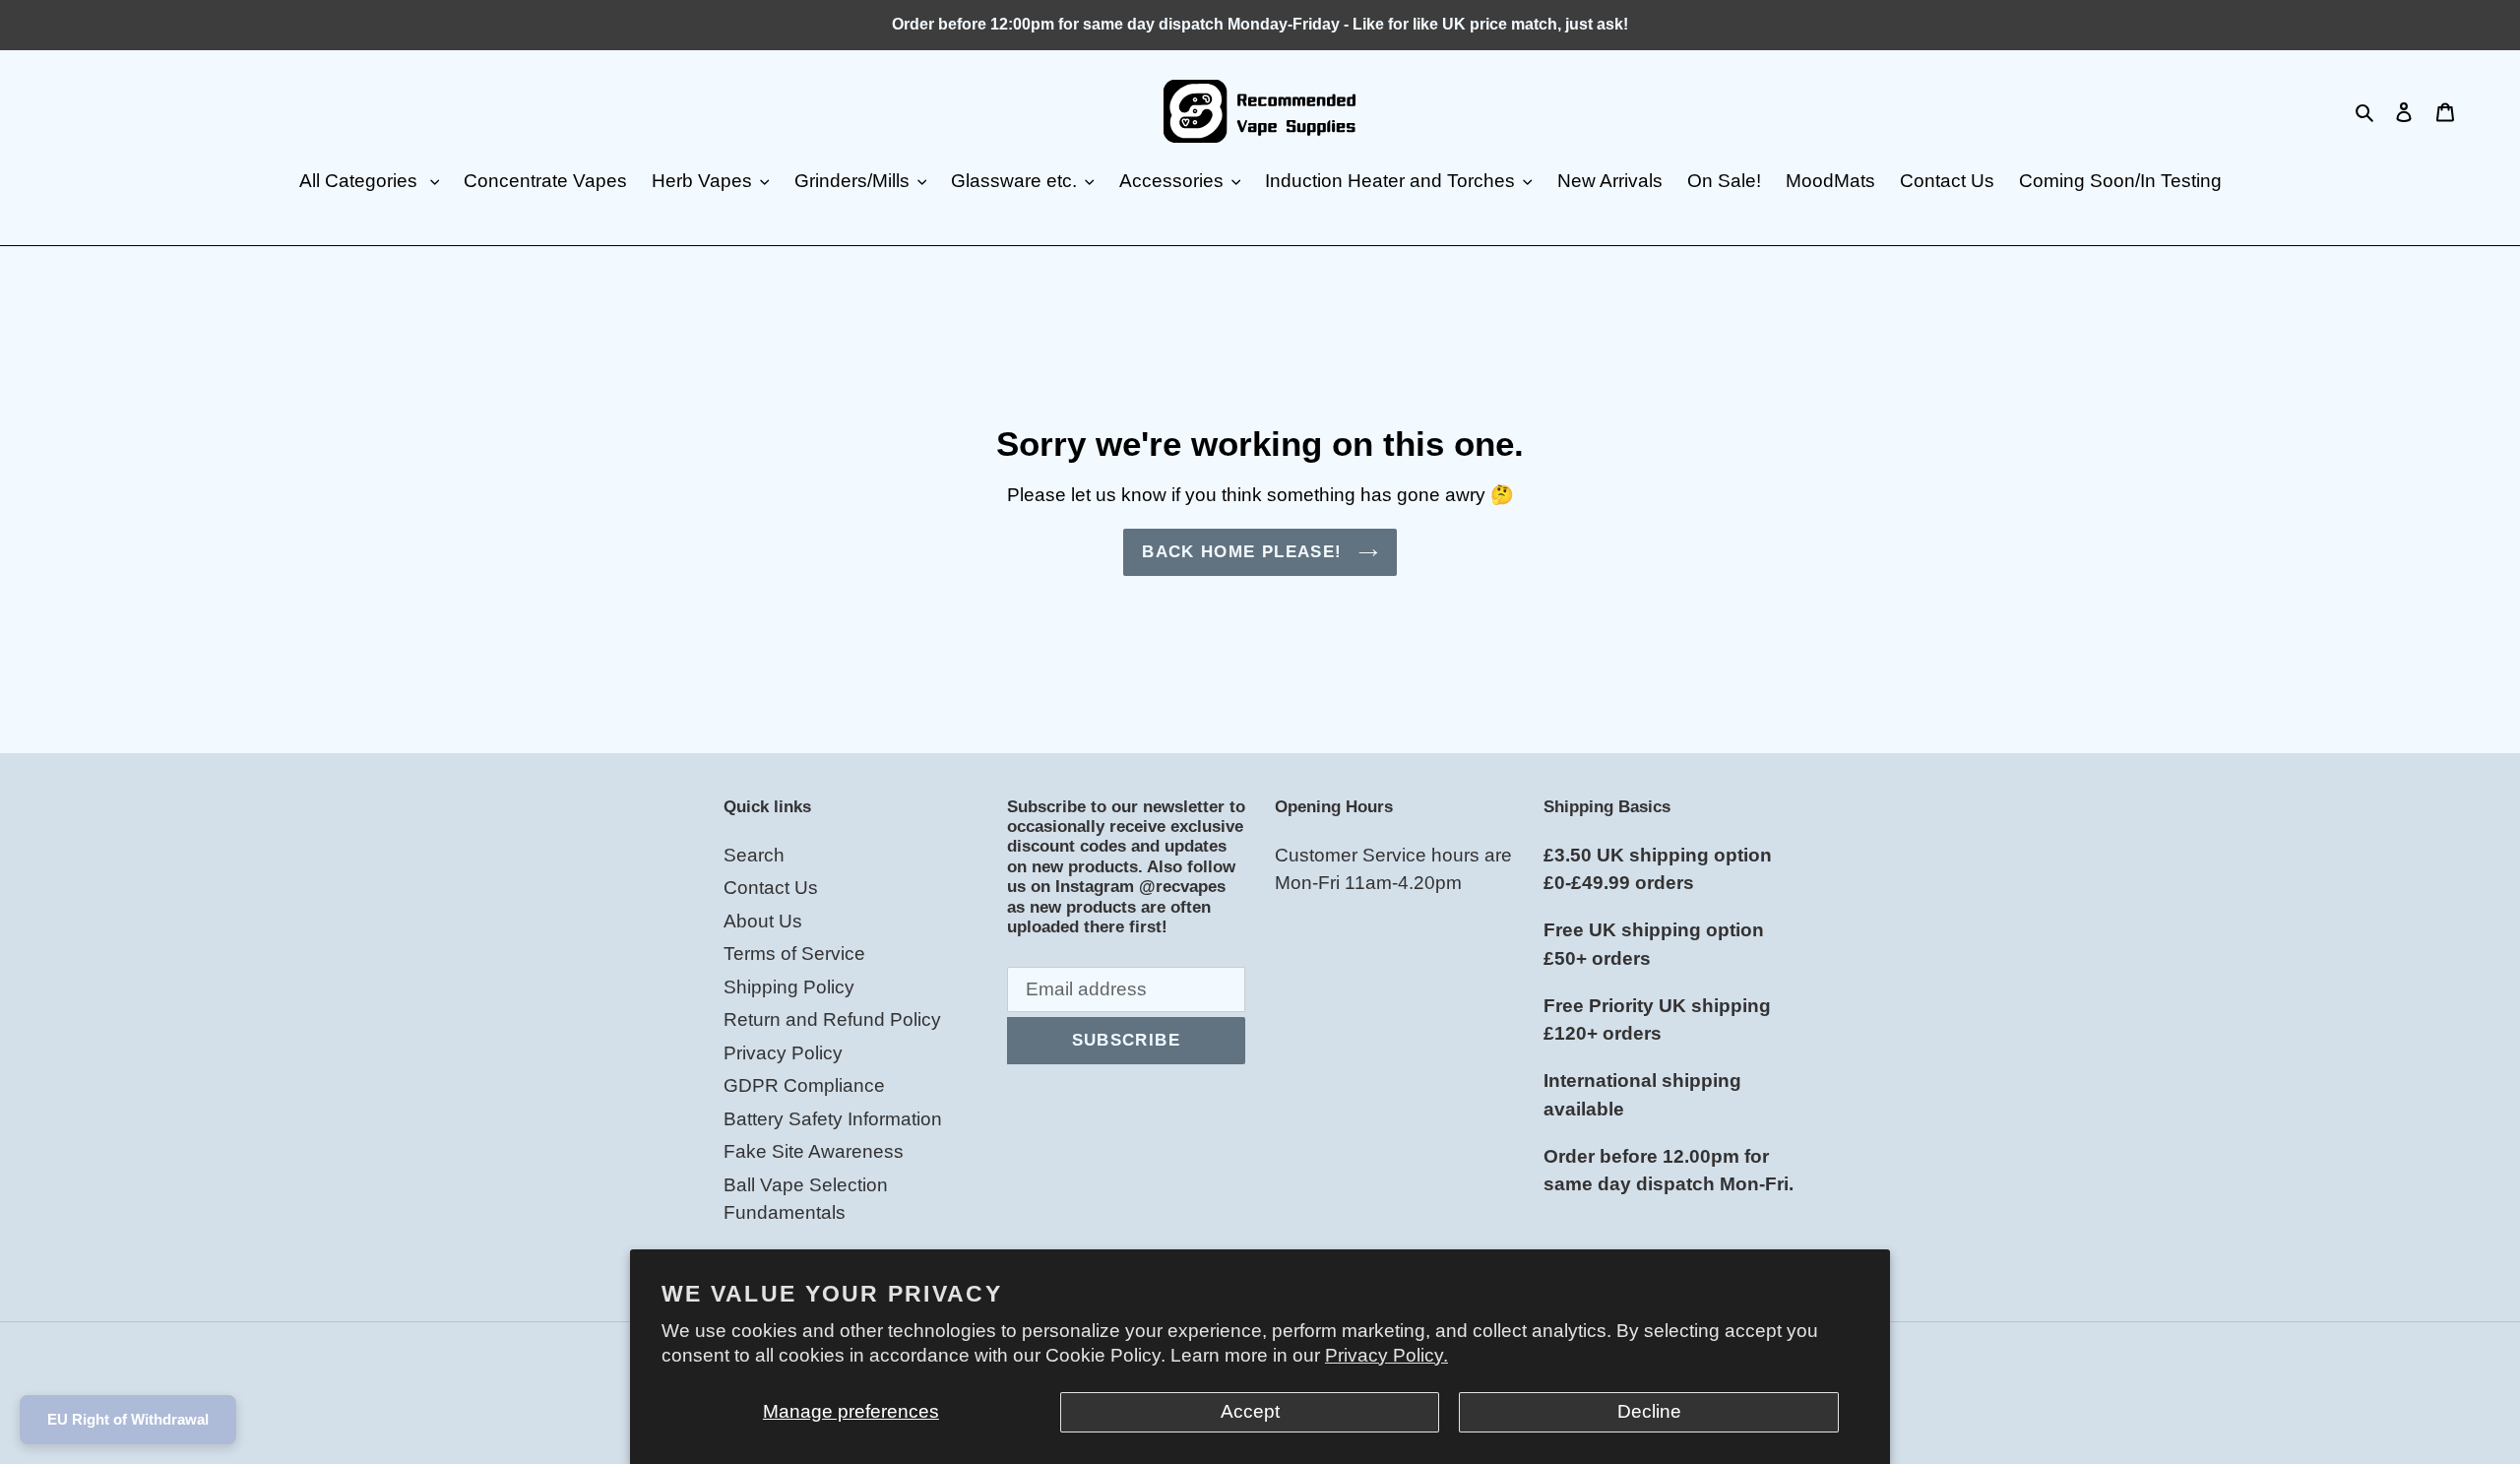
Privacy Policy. (1386, 1355)
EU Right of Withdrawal (128, 1419)
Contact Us (771, 888)
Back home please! (1245, 552)
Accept (1250, 1411)
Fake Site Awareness (814, 1151)
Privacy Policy (783, 1053)
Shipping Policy (789, 987)
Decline (1649, 1411)
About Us (763, 921)
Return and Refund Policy (832, 1019)
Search (754, 855)
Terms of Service (794, 954)
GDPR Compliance (804, 1085)
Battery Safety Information (833, 1119)
